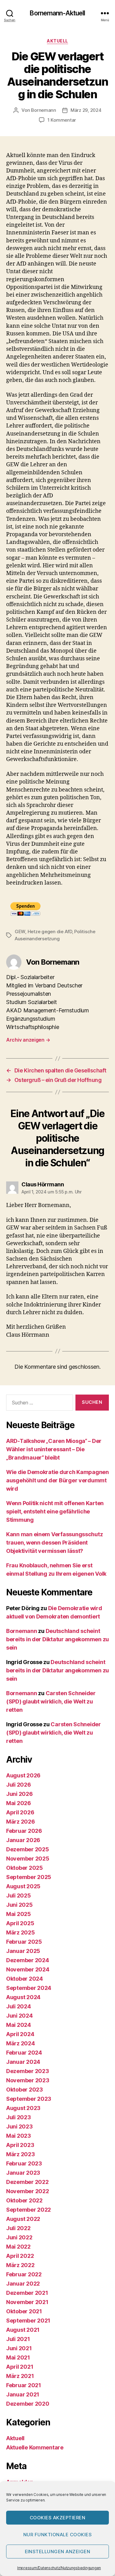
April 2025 (20, 1923)
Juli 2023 (19, 2117)
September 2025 (29, 1877)
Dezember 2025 (28, 1849)
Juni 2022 (19, 2237)
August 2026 (23, 1775)
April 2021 (20, 2367)
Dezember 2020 (28, 2404)
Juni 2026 (19, 1794)
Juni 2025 (19, 1905)
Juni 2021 (19, 2348)
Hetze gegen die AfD (50, 932)
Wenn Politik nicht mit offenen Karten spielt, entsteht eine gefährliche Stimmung (55, 1511)
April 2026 (20, 1812)
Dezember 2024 (28, 1960)
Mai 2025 (19, 1914)
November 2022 (28, 2191)
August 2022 (23, 2219)
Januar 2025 (23, 1951)
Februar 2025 (24, 1942)
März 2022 (20, 2265)
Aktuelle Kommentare (35, 2447)
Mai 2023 (19, 2136)
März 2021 (20, 2376)
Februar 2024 (24, 2053)
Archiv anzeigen (28, 1040)
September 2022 (29, 2210)
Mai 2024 (19, 2025)
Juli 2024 (19, 2006)
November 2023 (28, 2080)
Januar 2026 (23, 1840)
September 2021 (28, 2321)
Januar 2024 (23, 2062)
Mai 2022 (18, 2247)
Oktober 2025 (25, 1868)
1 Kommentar (62, 120)
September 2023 (29, 2099)
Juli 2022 (18, 2228)
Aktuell (57, 41)
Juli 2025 (19, 1896)
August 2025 (23, 1886)
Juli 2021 (18, 2339)
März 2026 (21, 1822)
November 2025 (28, 1859)
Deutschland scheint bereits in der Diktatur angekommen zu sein (57, 1639)
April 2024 (20, 2034)
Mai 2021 (18, 2357)
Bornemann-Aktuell (57, 13)
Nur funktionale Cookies (58, 2535)
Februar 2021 (24, 2385)
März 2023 (21, 2154)
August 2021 (23, 2330)
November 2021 (27, 2302)
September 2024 (29, 1988)
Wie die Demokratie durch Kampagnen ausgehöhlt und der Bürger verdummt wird (57, 1480)
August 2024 (23, 1997)
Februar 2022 (24, 2274)
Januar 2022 (23, 2284)
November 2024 (28, 1969)
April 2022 (20, 2256)
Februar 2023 (24, 2163)
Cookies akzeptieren (58, 2518)
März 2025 (21, 1932)
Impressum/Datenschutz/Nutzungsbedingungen (59, 2568)
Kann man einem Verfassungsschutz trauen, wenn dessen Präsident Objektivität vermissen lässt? (54, 1543)
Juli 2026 (19, 1785)
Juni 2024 (19, 2016)
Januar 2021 (23, 2394)
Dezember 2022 (27, 2182)
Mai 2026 (19, 1803)
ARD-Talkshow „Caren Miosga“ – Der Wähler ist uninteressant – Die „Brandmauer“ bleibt (54, 1449)
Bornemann (44, 110)
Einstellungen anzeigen (58, 2552)
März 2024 (21, 2043)
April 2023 (20, 2145)
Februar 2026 (24, 1831)
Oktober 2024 (25, 1979)
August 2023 (23, 2108)
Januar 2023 (23, 2173)
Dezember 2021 (27, 2293)
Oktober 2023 (25, 2090)
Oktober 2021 (24, 2311)
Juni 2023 (19, 2126)
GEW (20, 932)
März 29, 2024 (86, 110)
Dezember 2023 (28, 2071)
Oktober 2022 (24, 2200)
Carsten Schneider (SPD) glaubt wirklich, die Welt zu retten (51, 1701)
